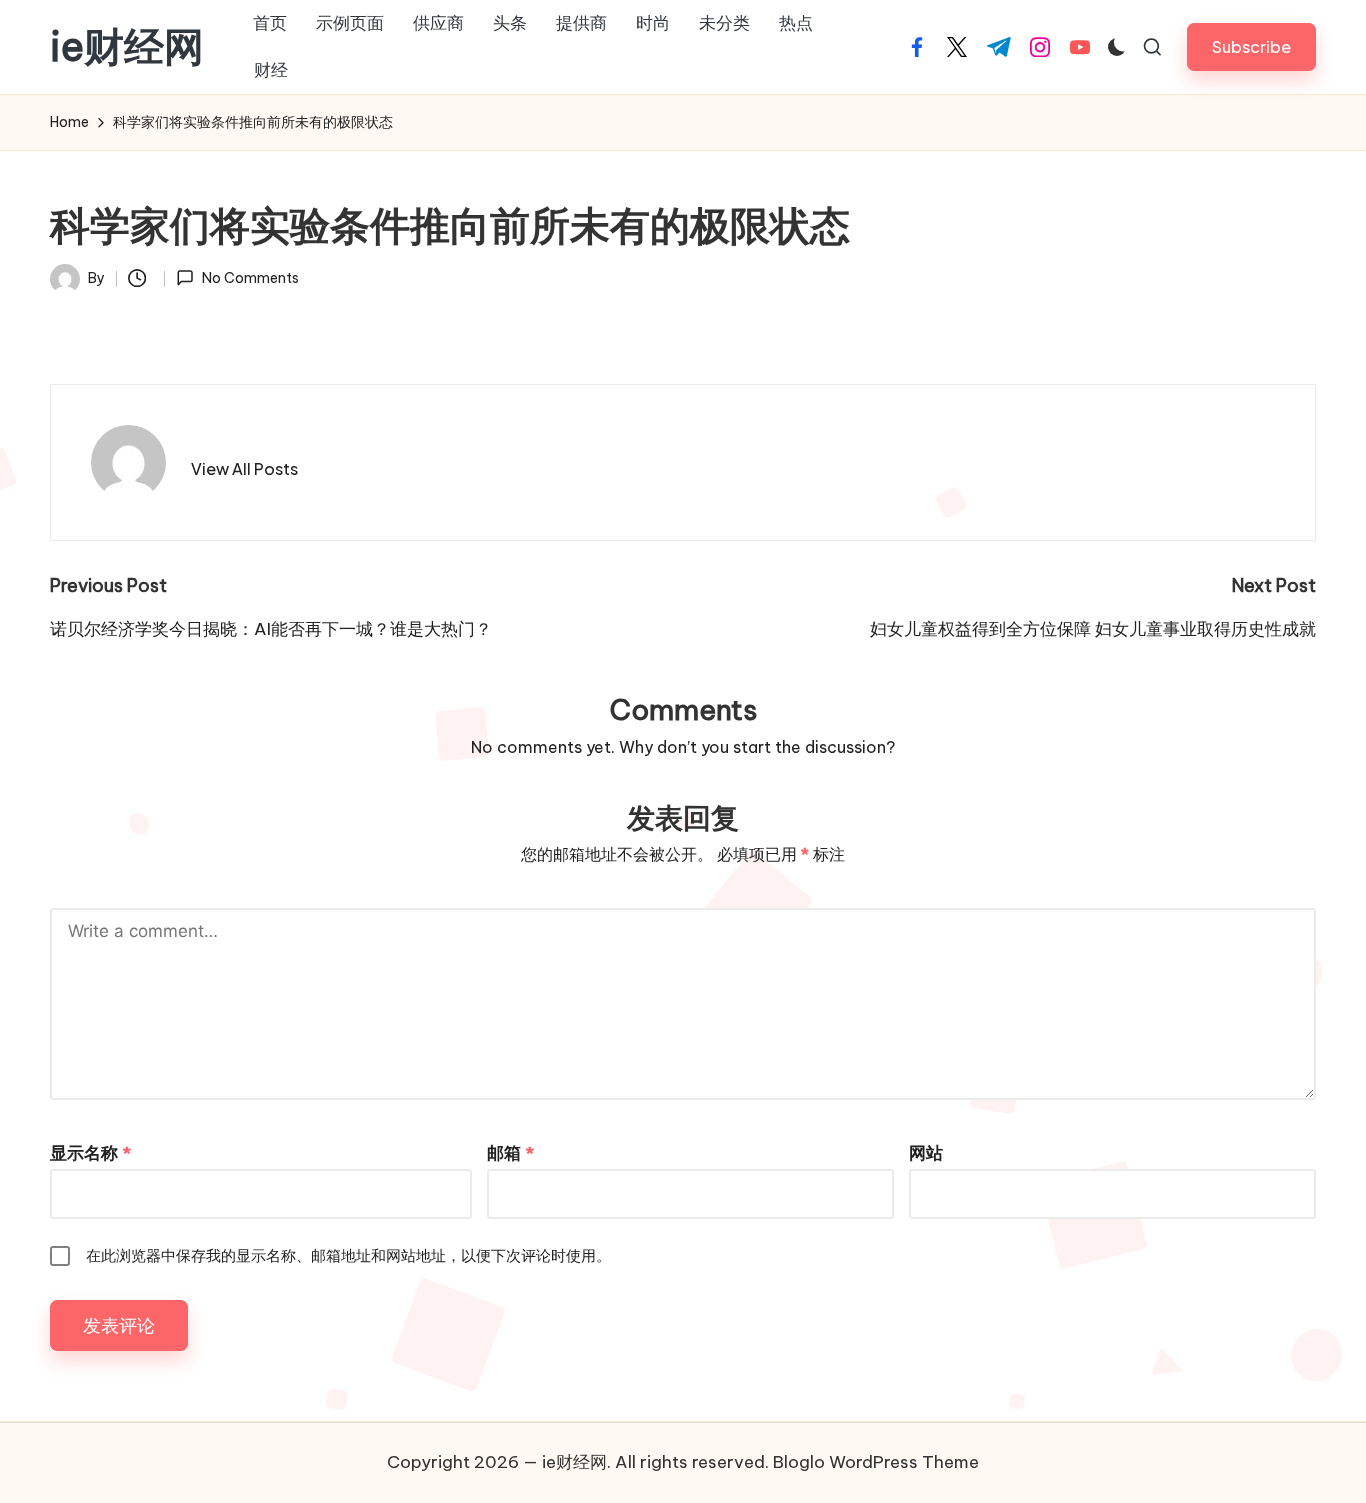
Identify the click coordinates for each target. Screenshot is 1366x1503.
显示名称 (90, 1153)
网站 (926, 1153)
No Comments (250, 278)
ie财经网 (127, 47)
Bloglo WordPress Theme (876, 1462)
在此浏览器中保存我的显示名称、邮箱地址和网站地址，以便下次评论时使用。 (348, 1255)
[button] (1251, 46)
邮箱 (510, 1153)
